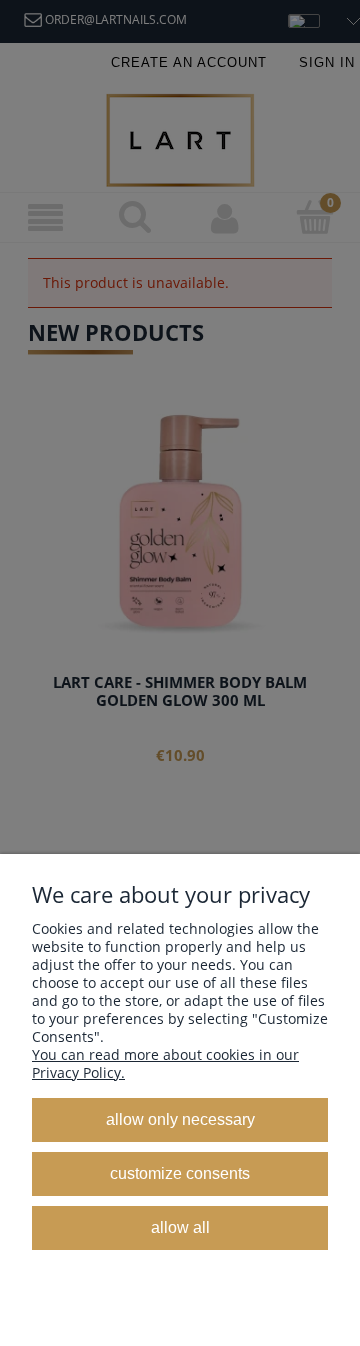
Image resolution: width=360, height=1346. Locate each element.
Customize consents (180, 1173)
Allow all (180, 1227)
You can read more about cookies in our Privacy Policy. (165, 1063)
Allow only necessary (180, 1119)
